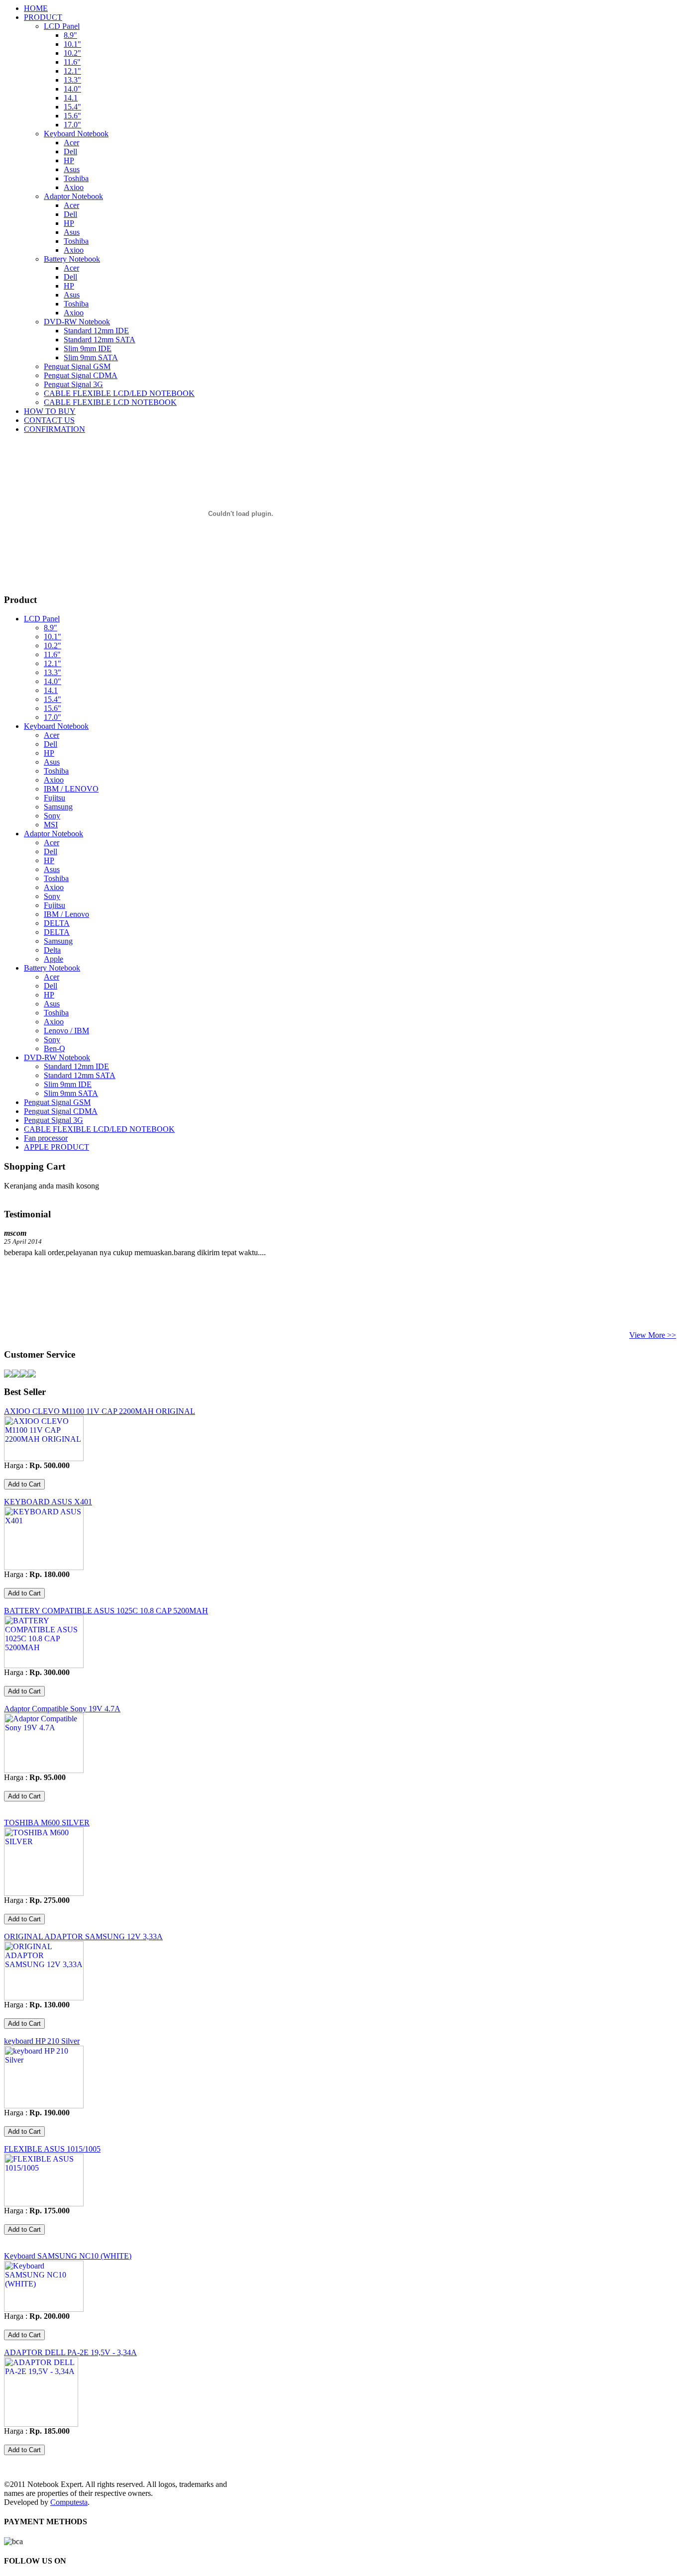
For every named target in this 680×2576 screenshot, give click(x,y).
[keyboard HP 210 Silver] (44, 2106)
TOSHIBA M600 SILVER (47, 1823)
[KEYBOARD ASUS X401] (44, 1567)
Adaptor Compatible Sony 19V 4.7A (62, 1709)
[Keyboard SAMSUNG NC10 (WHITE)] (44, 2309)
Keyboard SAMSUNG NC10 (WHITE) (68, 2256)
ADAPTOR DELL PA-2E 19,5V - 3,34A (70, 2352)
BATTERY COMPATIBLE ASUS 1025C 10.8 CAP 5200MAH (106, 1611)
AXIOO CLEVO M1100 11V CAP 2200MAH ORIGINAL (100, 1411)
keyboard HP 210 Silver (42, 2041)
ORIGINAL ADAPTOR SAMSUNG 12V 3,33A (83, 1936)
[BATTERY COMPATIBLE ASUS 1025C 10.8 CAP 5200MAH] (44, 1665)
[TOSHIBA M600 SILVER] (44, 1893)
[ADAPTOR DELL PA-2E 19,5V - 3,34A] (41, 2424)
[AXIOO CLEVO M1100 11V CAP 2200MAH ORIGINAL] (44, 1458)
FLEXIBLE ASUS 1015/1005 (52, 2149)
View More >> (653, 1335)
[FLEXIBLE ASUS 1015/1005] (44, 2204)
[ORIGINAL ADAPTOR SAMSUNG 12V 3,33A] (44, 1998)
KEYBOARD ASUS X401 (48, 1502)
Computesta (69, 2502)
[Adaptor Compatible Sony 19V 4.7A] (44, 1770)
